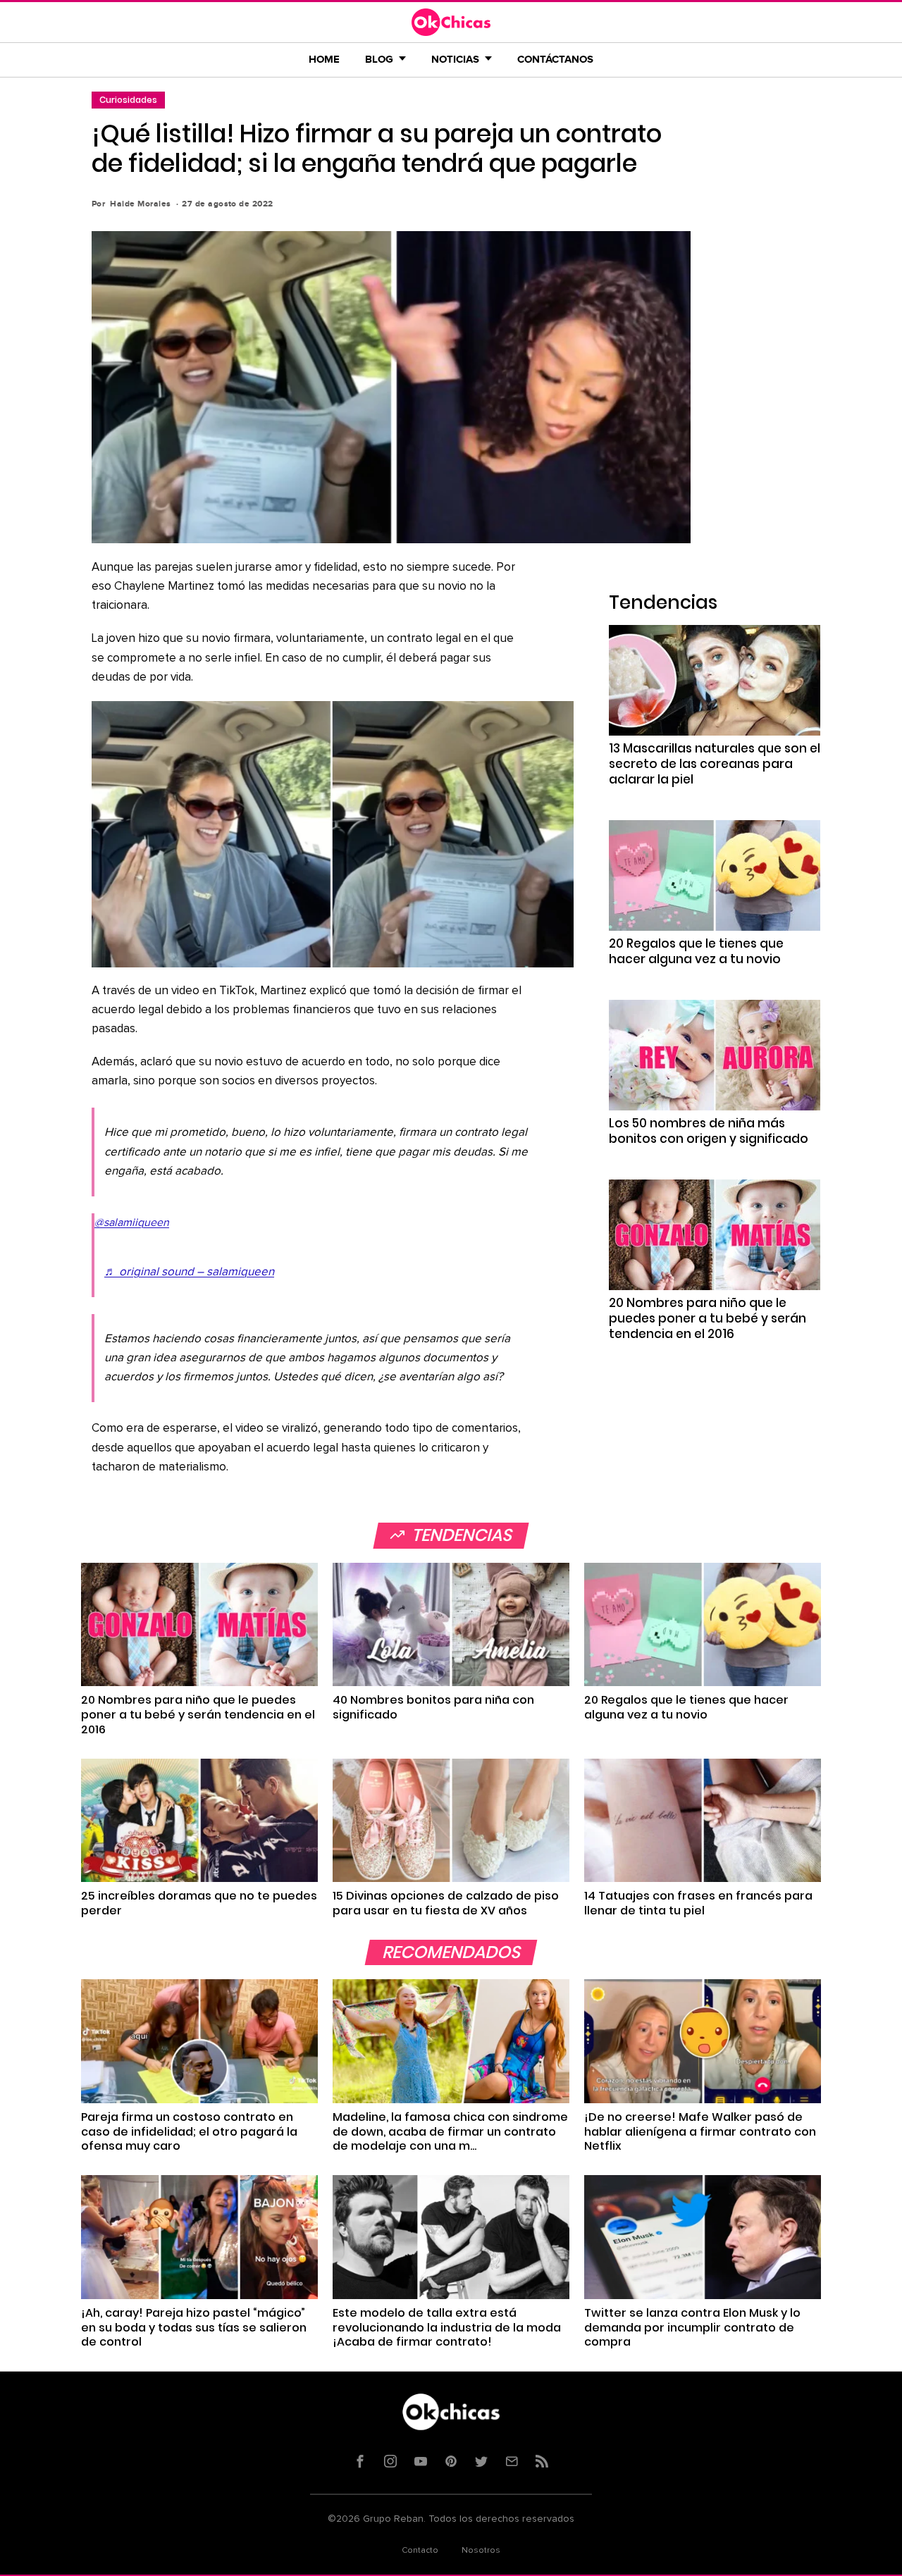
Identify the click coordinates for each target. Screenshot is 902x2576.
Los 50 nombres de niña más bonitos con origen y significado (709, 1131)
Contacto (420, 2551)
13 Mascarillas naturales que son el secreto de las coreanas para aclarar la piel (715, 764)
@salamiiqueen (132, 1222)
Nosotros (481, 2551)
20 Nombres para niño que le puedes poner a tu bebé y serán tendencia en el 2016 (708, 1318)
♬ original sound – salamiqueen (189, 1272)
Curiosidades (128, 100)
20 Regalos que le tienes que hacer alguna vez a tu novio (696, 951)
